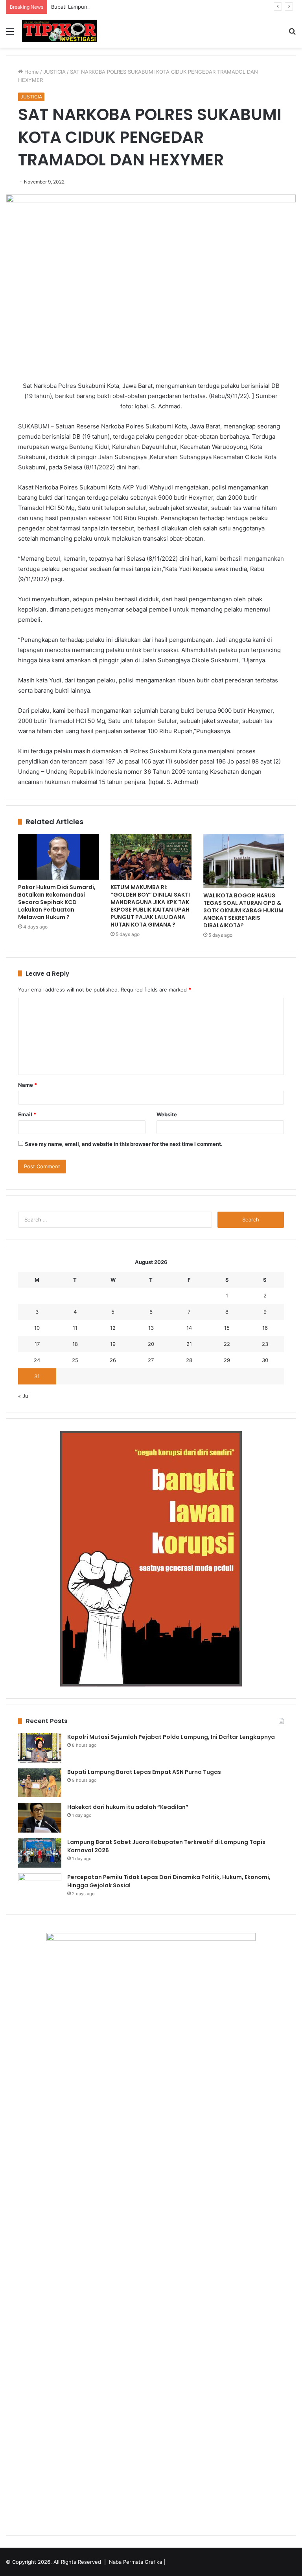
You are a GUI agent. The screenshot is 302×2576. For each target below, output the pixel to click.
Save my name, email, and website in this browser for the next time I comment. (124, 1144)
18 (75, 1344)
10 (37, 1328)
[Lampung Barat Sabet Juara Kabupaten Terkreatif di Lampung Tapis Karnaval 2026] (40, 1853)
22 (227, 1344)
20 (151, 1344)
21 (189, 1344)
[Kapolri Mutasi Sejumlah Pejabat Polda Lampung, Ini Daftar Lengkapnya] (40, 1748)
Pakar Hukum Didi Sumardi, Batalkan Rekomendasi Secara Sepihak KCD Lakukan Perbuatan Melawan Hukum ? (57, 902)
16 (265, 1328)
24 (37, 1360)
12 (113, 1328)
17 (37, 1344)
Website (167, 1114)
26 (113, 1360)
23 (265, 1344)
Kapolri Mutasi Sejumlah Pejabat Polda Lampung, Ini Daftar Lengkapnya (171, 1737)
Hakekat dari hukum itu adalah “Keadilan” (128, 1807)
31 (37, 1376)
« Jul (24, 1396)
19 (113, 1344)
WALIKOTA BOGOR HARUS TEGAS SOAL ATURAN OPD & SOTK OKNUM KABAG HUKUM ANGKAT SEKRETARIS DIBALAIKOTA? (243, 910)
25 (75, 1360)
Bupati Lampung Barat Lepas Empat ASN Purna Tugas (116, 7)
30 (265, 1360)
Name (28, 1085)
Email (27, 1114)
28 (189, 1360)
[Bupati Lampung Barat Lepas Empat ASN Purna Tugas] (40, 1783)
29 (227, 1360)
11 (75, 1328)
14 (189, 1328)
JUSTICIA (54, 72)
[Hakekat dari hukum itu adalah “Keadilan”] (40, 1818)
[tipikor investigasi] (59, 31)
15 (227, 1328)
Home (31, 72)
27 (151, 1360)
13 (151, 1328)
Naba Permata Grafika (135, 2562)
